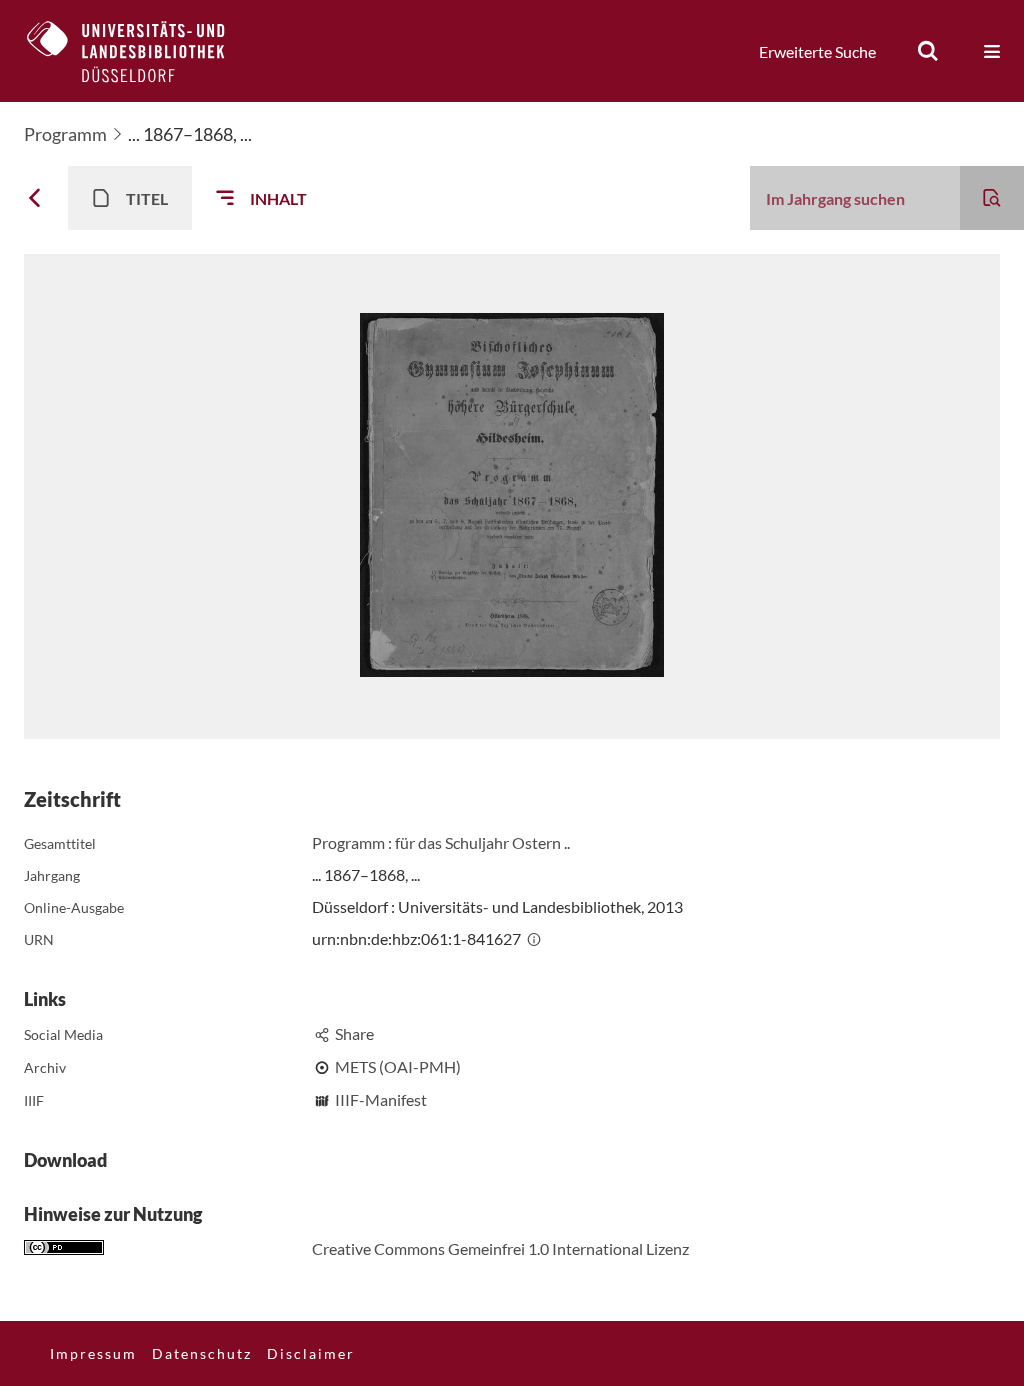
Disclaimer (311, 1353)
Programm (65, 134)
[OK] (928, 51)
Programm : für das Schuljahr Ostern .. (441, 842)
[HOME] (141, 51)
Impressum (93, 1353)
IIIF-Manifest (381, 1099)
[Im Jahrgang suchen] (992, 198)
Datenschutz (202, 1353)
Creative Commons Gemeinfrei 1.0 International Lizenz (500, 1248)
